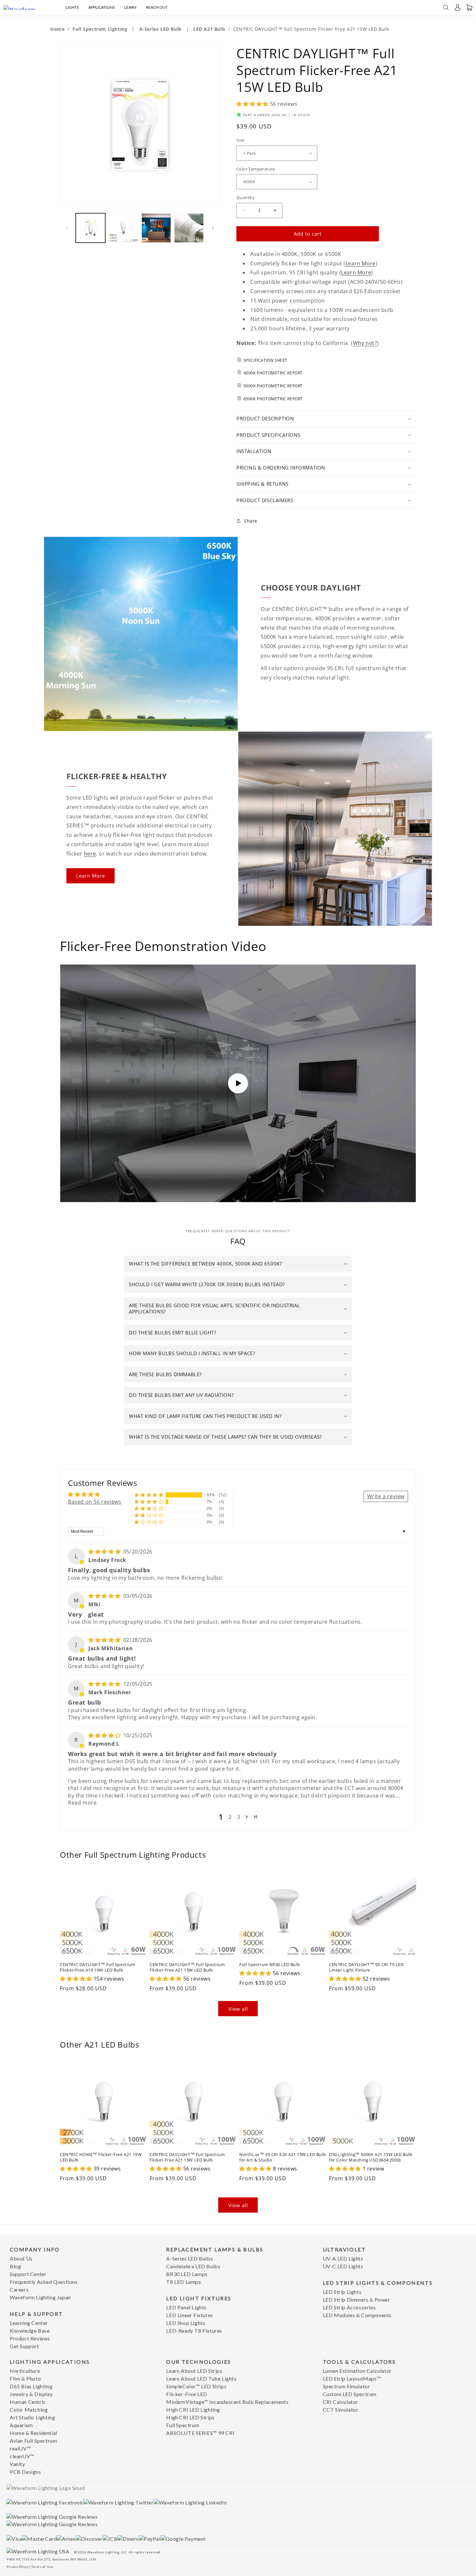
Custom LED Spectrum (350, 2394)
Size (240, 140)
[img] (105, 1552)
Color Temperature (256, 169)
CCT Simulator (341, 2410)
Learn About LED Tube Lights (201, 2378)
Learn (130, 7)
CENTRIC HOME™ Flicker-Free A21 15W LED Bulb (101, 2157)
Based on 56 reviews (95, 1502)
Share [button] (251, 521)
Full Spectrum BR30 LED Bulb (270, 1965)
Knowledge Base (30, 2331)
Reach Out (157, 7)
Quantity (245, 197)
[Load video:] (238, 1083)
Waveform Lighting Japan (40, 2297)
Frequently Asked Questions (44, 2282)
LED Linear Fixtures (189, 2315)
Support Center (28, 2274)
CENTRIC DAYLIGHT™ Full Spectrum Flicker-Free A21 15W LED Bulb (187, 1967)
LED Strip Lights (342, 2292)
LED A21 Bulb (209, 29)
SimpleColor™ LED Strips (196, 2386)
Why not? (365, 343)
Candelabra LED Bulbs (193, 2266)
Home (57, 29)
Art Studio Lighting (32, 2417)
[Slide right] (213, 228)
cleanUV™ (22, 2456)
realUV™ (20, 2448)
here (90, 854)
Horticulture (25, 2371)
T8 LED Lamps (183, 2282)
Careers (19, 2289)
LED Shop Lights (186, 2323)
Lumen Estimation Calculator (357, 2371)
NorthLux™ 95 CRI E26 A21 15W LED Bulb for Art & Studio (283, 2157)
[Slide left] (67, 228)
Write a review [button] (386, 1496)
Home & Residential (34, 2433)
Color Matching (29, 2410)
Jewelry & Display (31, 2394)
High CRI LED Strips (190, 2417)
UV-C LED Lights (343, 2266)
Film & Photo (25, 2378)
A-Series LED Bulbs (189, 2258)
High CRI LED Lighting (193, 2410)
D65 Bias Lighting (31, 2386)
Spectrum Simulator (346, 2386)
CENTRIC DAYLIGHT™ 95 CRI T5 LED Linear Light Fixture (366, 1967)
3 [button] (239, 1817)
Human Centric (28, 2402)
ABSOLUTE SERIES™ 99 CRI (200, 2433)
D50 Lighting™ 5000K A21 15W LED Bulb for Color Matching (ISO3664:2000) (371, 2157)
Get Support (24, 2346)
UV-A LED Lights (343, 2258)
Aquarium (21, 2425)
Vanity (17, 2464)
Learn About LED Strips (194, 2371)
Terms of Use (42, 2567)
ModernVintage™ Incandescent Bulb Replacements (227, 2402)
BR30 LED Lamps (187, 2274)
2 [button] (230, 1817)
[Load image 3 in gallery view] (156, 228)
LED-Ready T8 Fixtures (194, 2331)
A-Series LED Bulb (161, 29)
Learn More (361, 263)
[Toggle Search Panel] (446, 7)
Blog (15, 2266)
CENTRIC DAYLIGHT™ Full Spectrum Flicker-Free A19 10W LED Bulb (98, 1967)
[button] (458, 7)
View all (238, 2009)
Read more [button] (82, 1803)
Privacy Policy (17, 2567)
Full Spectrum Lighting (101, 29)
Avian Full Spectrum (33, 2441)
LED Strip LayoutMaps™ (352, 2378)
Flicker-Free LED (187, 2394)
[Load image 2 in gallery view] (123, 228)
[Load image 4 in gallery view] (189, 228)
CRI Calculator (340, 2402)
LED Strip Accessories (349, 2307)
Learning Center (29, 2323)
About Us (21, 2258)
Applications (102, 7)
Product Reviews (30, 2338)
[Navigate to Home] (27, 7)
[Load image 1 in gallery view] (91, 228)
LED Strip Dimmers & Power (357, 2300)
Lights (72, 7)
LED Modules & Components (357, 2315)
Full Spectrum (183, 2425)
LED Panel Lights (186, 2307)
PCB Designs (25, 2472)
